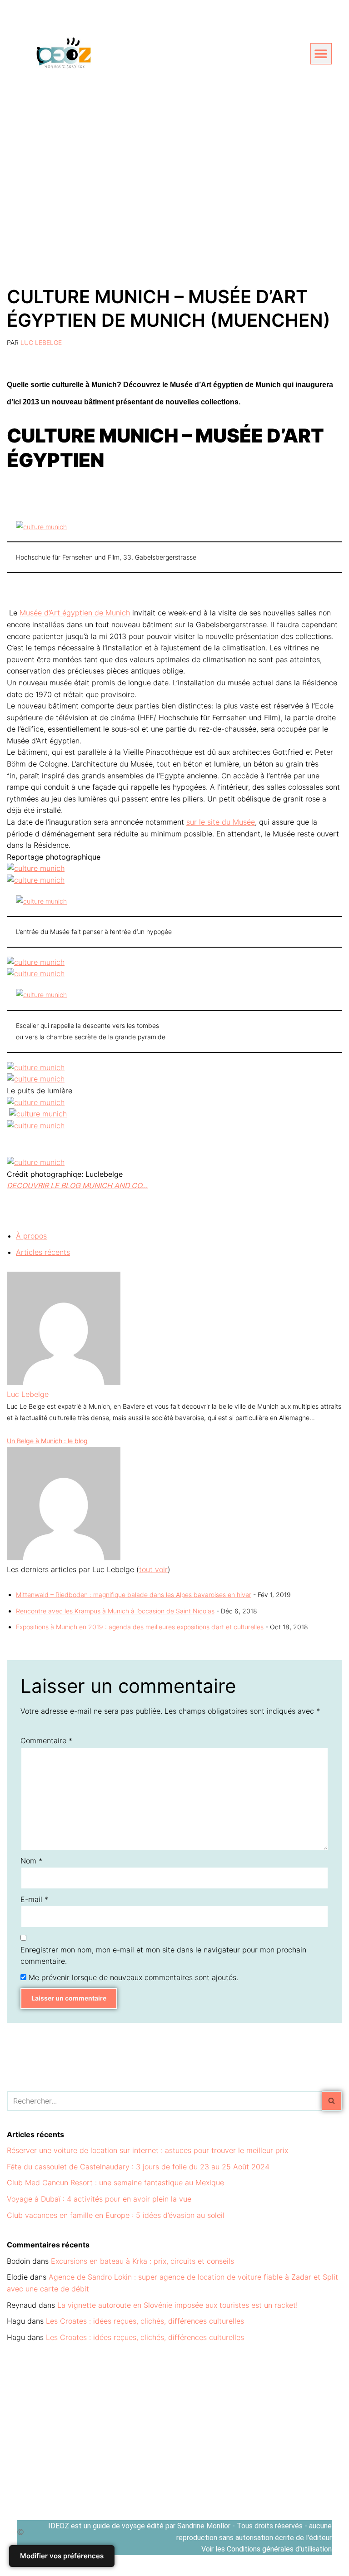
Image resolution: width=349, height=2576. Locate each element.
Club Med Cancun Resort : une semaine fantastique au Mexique (115, 2183)
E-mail (34, 1899)
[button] (321, 54)
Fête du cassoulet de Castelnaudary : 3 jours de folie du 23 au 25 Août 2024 (138, 2167)
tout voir (153, 1569)
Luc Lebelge (41, 342)
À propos (31, 1236)
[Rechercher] (332, 2101)
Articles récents (43, 1252)
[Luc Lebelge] (64, 1382)
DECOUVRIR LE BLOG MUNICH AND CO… (77, 1185)
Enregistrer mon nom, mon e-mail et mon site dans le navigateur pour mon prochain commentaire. (163, 1956)
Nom (31, 1861)
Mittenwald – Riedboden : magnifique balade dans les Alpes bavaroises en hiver (134, 1595)
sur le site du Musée (221, 822)
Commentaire (46, 1740)
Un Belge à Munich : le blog (47, 1441)
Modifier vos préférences (62, 2556)
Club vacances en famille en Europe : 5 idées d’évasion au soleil (116, 2215)
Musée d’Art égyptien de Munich (75, 613)
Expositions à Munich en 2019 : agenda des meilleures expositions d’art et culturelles (140, 1627)
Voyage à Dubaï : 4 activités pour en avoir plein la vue (99, 2199)
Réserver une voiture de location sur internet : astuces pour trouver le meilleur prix (147, 2150)
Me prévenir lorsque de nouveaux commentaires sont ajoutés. (133, 1977)
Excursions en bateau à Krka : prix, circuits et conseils (142, 2261)
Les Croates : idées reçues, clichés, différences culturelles (145, 2321)
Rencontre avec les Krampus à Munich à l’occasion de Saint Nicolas (115, 1611)
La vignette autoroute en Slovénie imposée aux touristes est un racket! (177, 2305)
